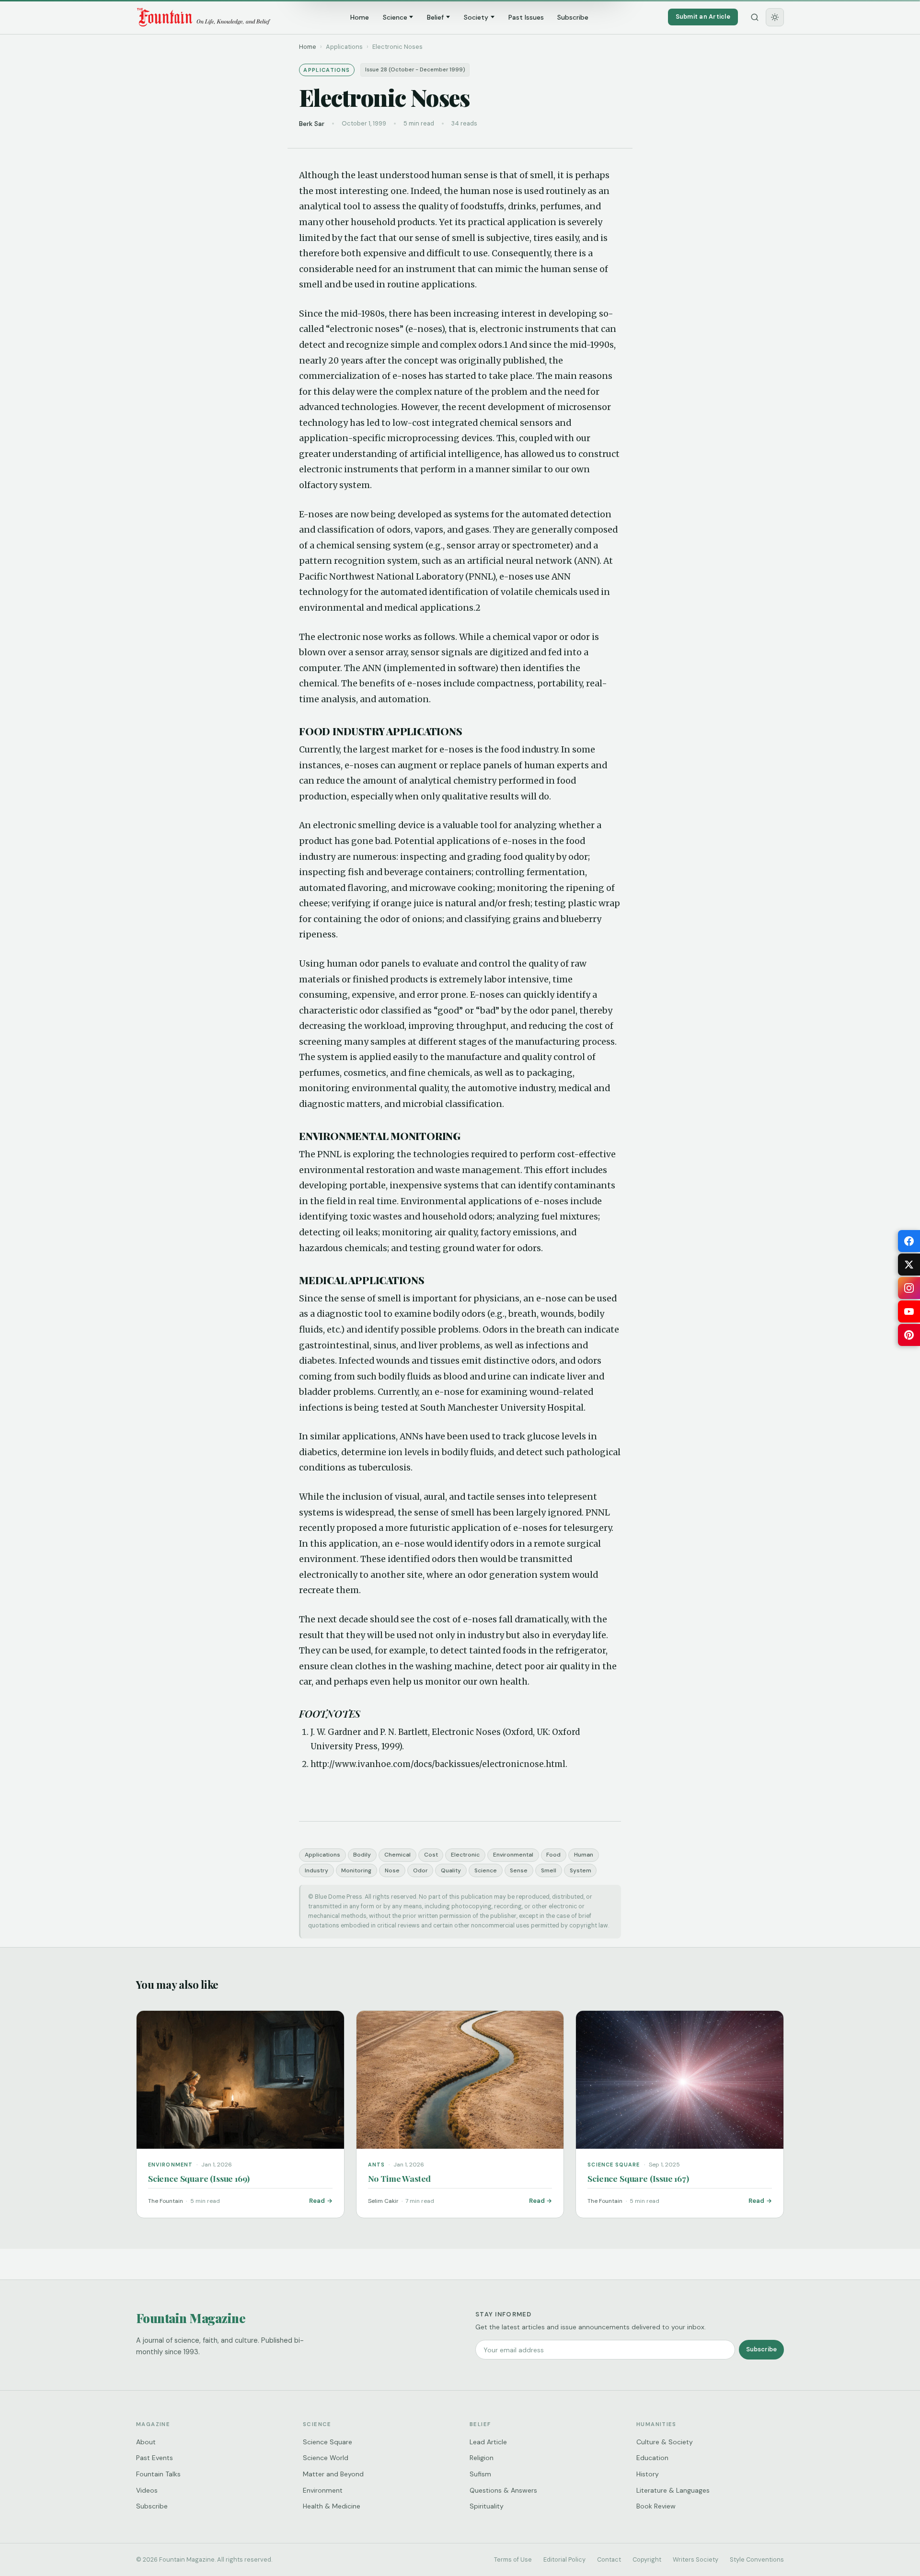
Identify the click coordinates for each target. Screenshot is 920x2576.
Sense (519, 1870)
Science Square (328, 2442)
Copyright (647, 2559)
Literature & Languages (673, 2490)
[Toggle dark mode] (775, 17)
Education (652, 2458)
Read (317, 2201)
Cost (431, 1855)
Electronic (465, 1855)
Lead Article (488, 2442)
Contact (609, 2559)
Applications (322, 1855)
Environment (323, 2490)
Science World (326, 2458)
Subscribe (573, 17)
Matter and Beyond (333, 2474)
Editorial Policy (564, 2559)
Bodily (362, 1855)
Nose (392, 1870)
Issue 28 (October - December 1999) (415, 70)
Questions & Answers (503, 2490)
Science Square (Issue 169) (199, 2178)
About (146, 2442)
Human (584, 1855)
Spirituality (487, 2506)
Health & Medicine (332, 2506)
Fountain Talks (158, 2474)
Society (476, 17)
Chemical (397, 1855)
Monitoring (356, 1870)
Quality (451, 1870)
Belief (435, 17)
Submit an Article (703, 17)
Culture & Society (665, 2442)
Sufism (480, 2474)
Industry (316, 1870)
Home (360, 17)
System (581, 1870)
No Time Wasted (400, 2178)
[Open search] (755, 17)
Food (553, 1855)
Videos (147, 2490)
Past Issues (526, 17)
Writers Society (696, 2559)
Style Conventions (757, 2559)
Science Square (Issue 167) (638, 2178)
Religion (482, 2458)
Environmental (513, 1855)
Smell (549, 1870)
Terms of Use (513, 2559)
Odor (420, 1870)
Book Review (656, 2506)
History (648, 2474)
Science (395, 17)
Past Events (155, 2458)
